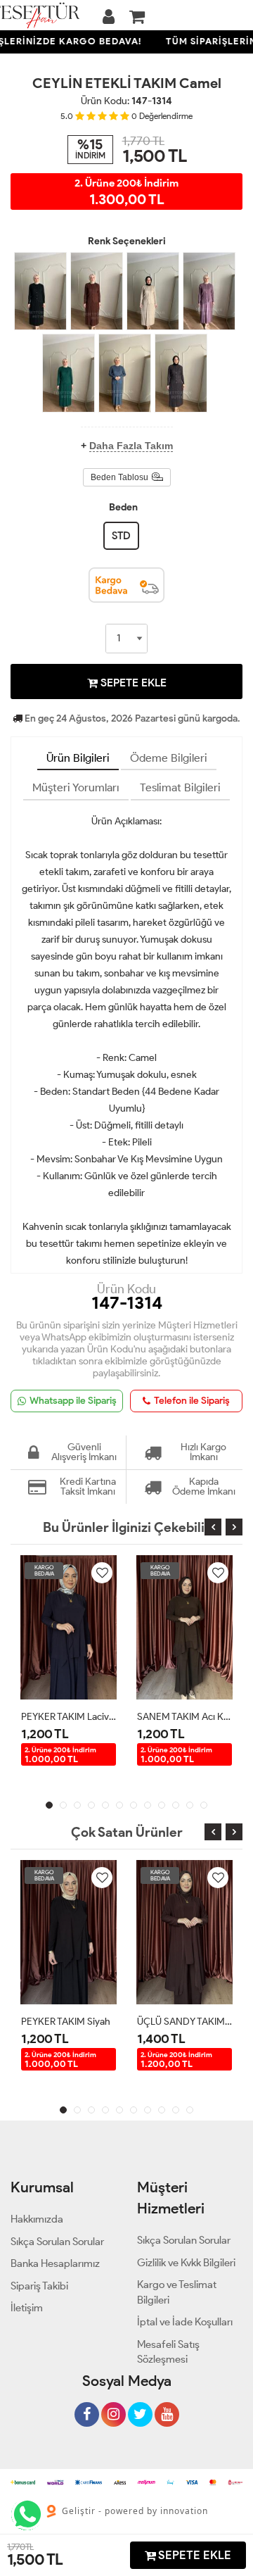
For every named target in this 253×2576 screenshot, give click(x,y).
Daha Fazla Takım (131, 446)
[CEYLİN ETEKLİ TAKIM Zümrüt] (69, 373)
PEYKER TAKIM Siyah (66, 2022)
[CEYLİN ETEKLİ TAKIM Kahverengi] (97, 291)
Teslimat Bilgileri (180, 787)
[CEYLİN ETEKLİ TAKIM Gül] (209, 291)
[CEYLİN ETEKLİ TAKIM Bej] (153, 291)
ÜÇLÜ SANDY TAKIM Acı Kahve (184, 2022)
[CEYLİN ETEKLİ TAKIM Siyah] (40, 291)
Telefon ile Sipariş (192, 1401)
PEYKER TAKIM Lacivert (69, 1717)
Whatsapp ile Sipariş (73, 1401)
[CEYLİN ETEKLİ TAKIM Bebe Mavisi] (125, 373)
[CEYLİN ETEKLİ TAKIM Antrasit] (181, 373)
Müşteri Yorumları (76, 787)
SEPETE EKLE (132, 683)
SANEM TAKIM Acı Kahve (184, 1717)
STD (121, 536)
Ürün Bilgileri (78, 758)
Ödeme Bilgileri (169, 758)
